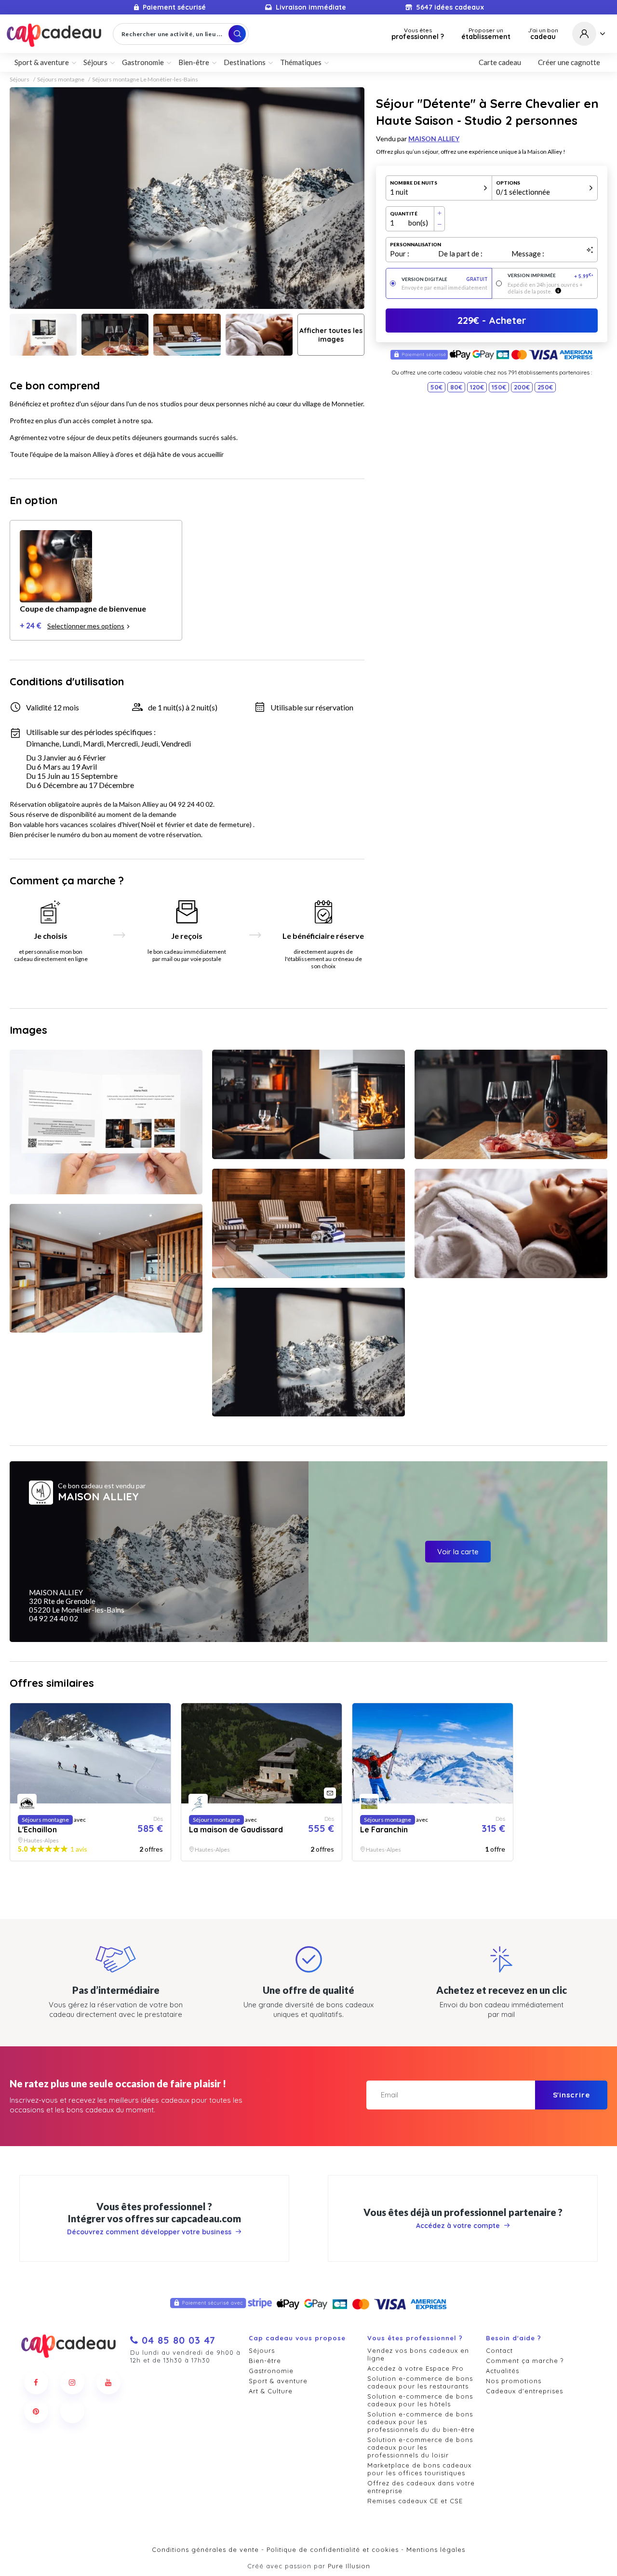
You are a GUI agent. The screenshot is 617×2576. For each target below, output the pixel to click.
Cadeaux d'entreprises (524, 2391)
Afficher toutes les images (331, 335)
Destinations (245, 62)
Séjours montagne (61, 80)
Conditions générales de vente (205, 2549)
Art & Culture (271, 2391)
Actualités (503, 2371)
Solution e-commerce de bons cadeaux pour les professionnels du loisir (420, 2447)
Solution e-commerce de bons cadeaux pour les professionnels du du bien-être (421, 2422)
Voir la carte (458, 1552)
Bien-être (265, 2361)
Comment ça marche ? (525, 2361)
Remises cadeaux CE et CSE (415, 2501)
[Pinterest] (36, 2411)
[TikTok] (72, 2411)
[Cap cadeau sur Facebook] (36, 2382)
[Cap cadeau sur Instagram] (72, 2382)
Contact (499, 2350)
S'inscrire (571, 2095)
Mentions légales (436, 2549)
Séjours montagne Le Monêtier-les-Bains (145, 80)
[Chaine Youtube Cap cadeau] (108, 2382)
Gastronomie (271, 2371)
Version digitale (445, 279)
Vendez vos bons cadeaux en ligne (418, 2354)
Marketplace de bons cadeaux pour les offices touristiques (419, 2469)
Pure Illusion (349, 2566)
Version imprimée (551, 276)
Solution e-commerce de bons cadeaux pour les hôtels (420, 2400)
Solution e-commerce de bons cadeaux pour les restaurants (420, 2382)
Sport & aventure (278, 2381)
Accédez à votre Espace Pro (416, 2368)
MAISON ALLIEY (434, 139)
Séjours (20, 80)
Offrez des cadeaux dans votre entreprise (421, 2487)
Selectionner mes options (86, 626)
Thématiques (301, 62)
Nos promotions (514, 2381)
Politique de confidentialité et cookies (333, 2549)
